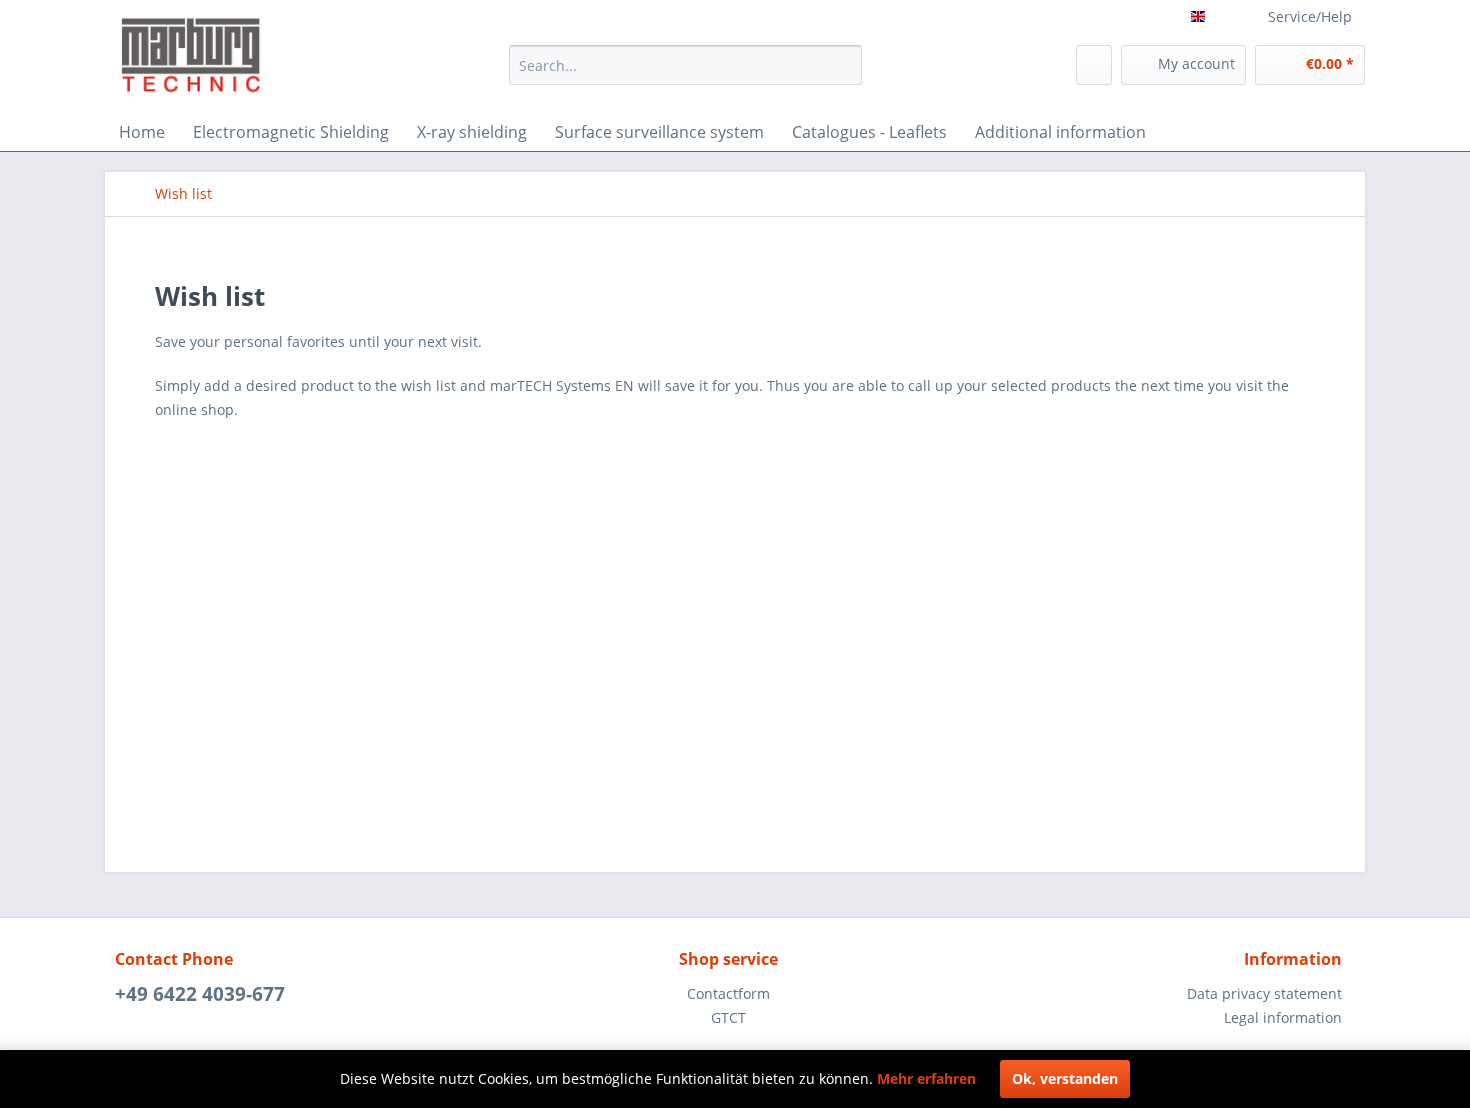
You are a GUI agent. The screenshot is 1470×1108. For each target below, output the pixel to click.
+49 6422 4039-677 (200, 994)
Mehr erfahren (926, 1078)
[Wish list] (1094, 65)
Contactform (728, 993)
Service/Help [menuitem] (1310, 16)
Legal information (1283, 1017)
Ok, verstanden (1065, 1078)
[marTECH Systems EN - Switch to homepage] (192, 54)
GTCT (728, 1017)
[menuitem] (685, 65)
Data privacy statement (1264, 993)
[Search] (843, 65)
